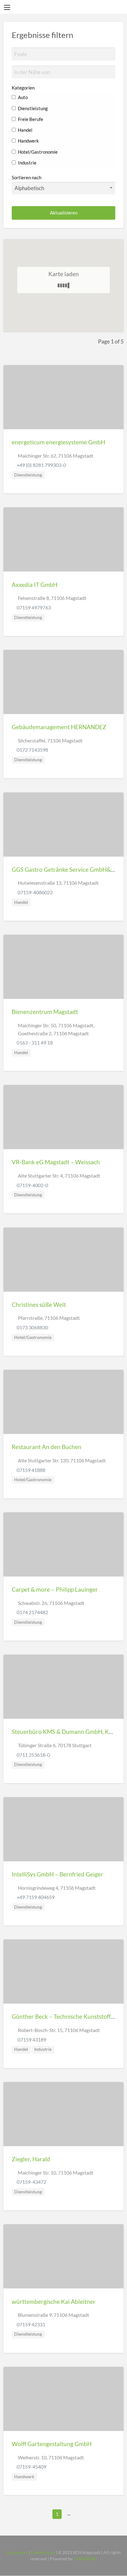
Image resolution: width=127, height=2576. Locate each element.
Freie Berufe (30, 119)
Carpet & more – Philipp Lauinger (55, 1589)
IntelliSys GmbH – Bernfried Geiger (57, 1874)
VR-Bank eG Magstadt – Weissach (56, 1162)
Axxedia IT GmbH (35, 585)
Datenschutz (43, 2553)
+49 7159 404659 (36, 1897)
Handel (25, 130)
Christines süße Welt (39, 1305)
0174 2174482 (32, 1612)
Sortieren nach (27, 177)
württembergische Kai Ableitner (54, 2302)
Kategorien (23, 88)
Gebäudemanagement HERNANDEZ (59, 727)
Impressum (17, 2553)
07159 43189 (31, 2040)
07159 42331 (31, 2324)
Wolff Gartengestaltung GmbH (52, 2444)
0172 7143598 (32, 750)
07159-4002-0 (32, 1185)
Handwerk (28, 141)
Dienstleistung (32, 108)
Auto (22, 97)
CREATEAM (85, 2559)
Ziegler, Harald (31, 2159)
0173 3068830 (32, 1327)
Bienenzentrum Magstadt (45, 1012)
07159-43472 (31, 2182)
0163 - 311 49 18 (35, 1043)
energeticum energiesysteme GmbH (58, 442)
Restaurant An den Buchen (47, 1447)
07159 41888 (31, 1470)
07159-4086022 (35, 892)
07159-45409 (31, 2467)
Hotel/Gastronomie (37, 152)
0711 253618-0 (33, 1755)
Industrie (27, 163)
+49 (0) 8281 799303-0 (41, 465)
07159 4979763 (34, 607)
